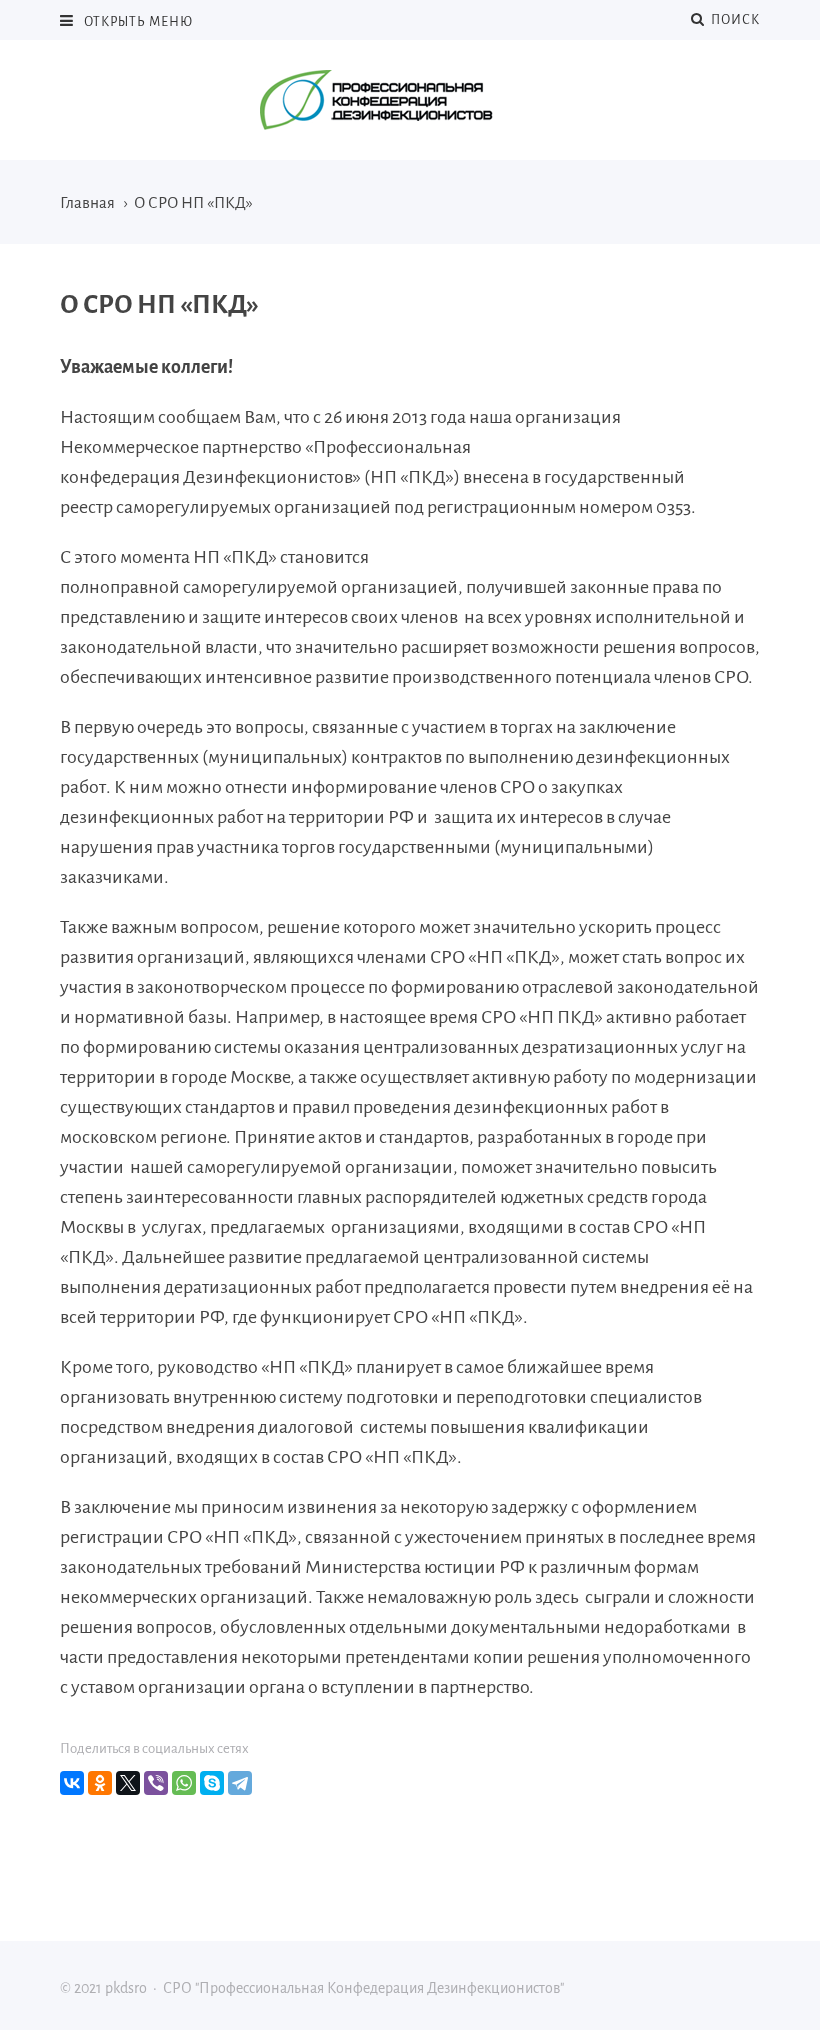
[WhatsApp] (184, 1783)
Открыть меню (138, 22)
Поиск (732, 20)
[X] (128, 1783)
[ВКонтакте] (72, 1783)
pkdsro (410, 100)
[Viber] (156, 1783)
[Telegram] (240, 1783)
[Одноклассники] (100, 1783)
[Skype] (212, 1783)
